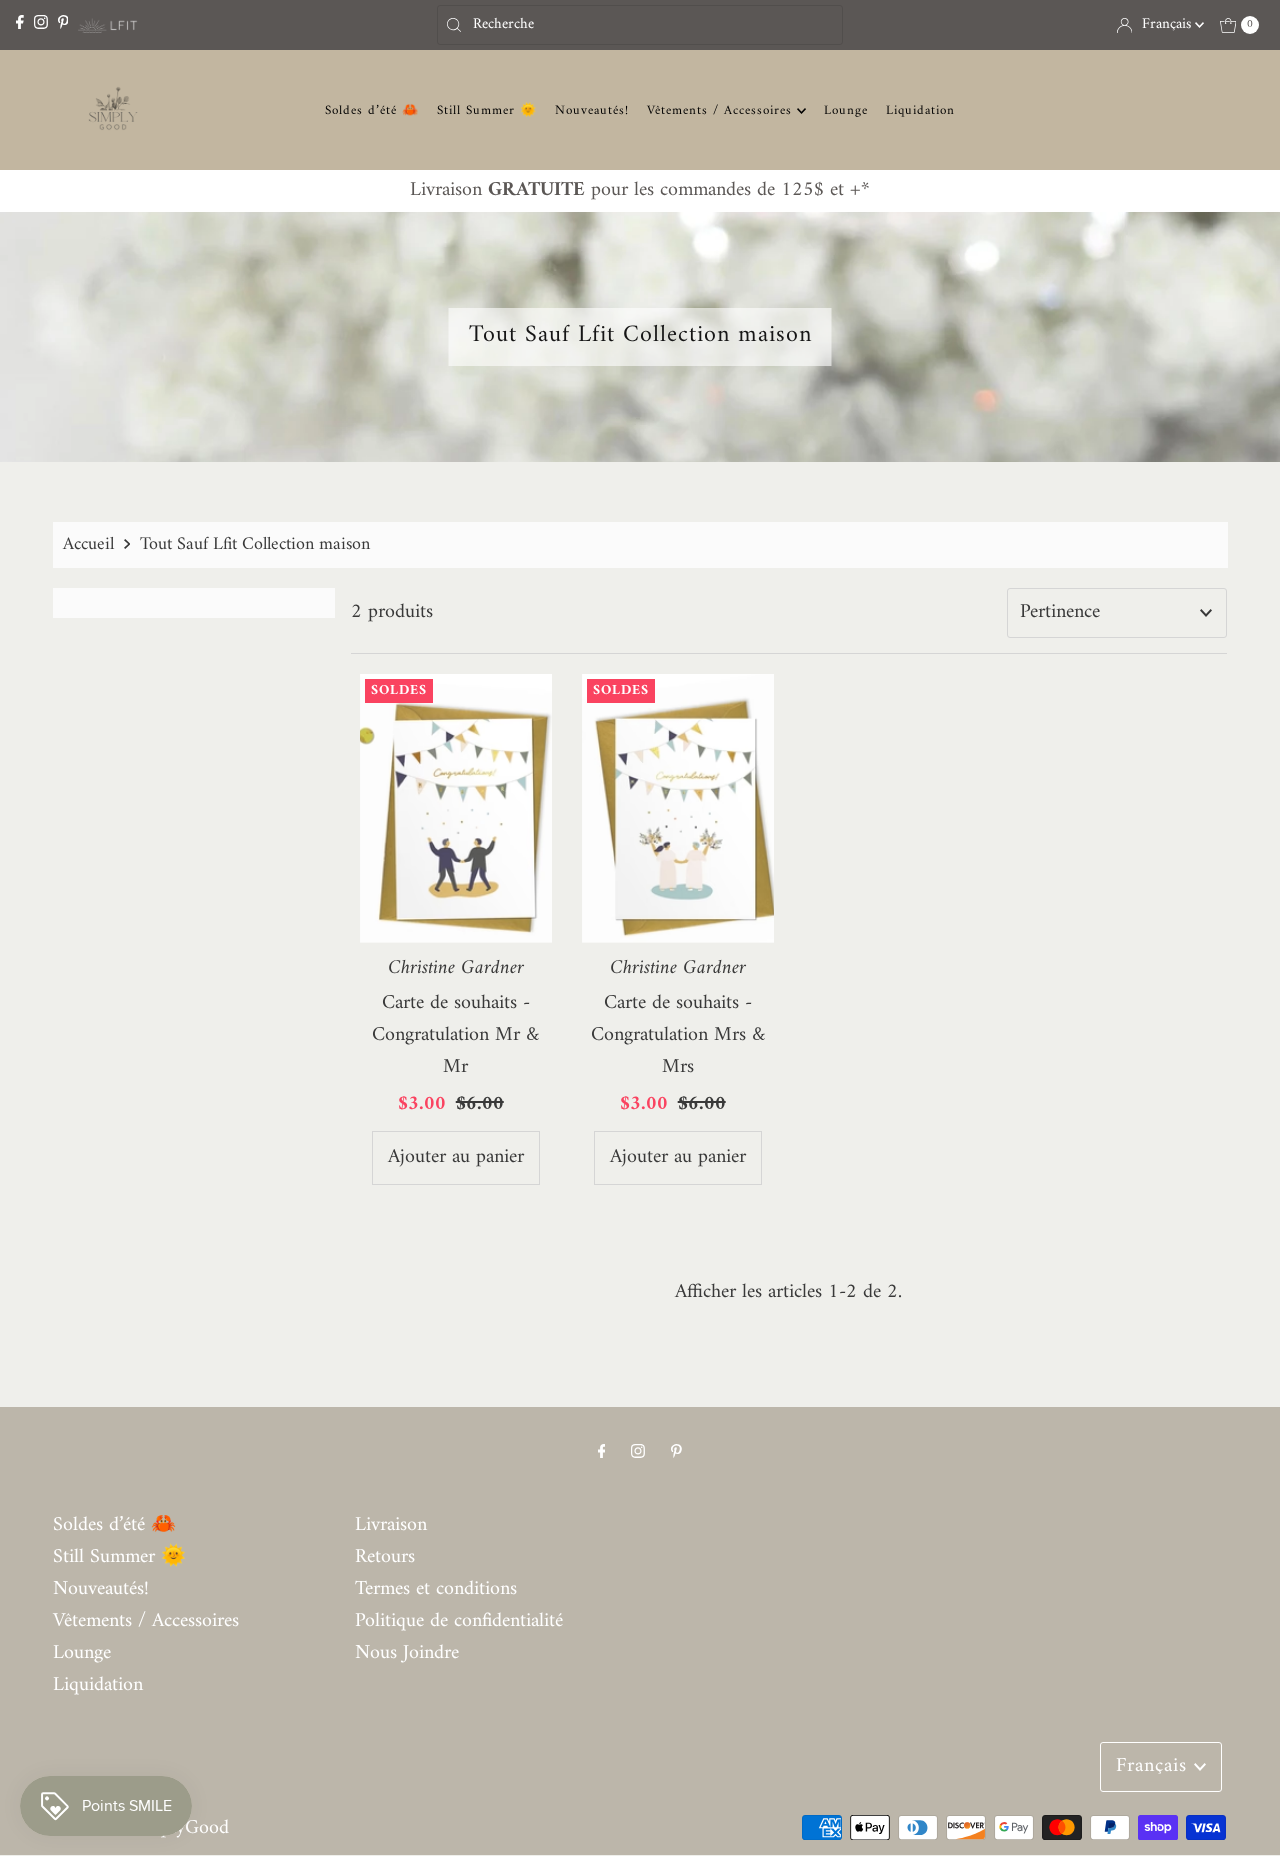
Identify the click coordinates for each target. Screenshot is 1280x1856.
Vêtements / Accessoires (722, 110)
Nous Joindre (407, 1653)
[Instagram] (41, 24)
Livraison (391, 1525)
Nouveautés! (592, 110)
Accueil (88, 544)
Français (1168, 24)
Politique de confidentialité (459, 1621)
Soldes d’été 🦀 (372, 110)
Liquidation (920, 110)
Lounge (846, 110)
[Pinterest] (63, 24)
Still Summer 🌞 (487, 110)
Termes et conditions (436, 1589)
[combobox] (639, 25)
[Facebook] (20, 24)
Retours (385, 1557)
